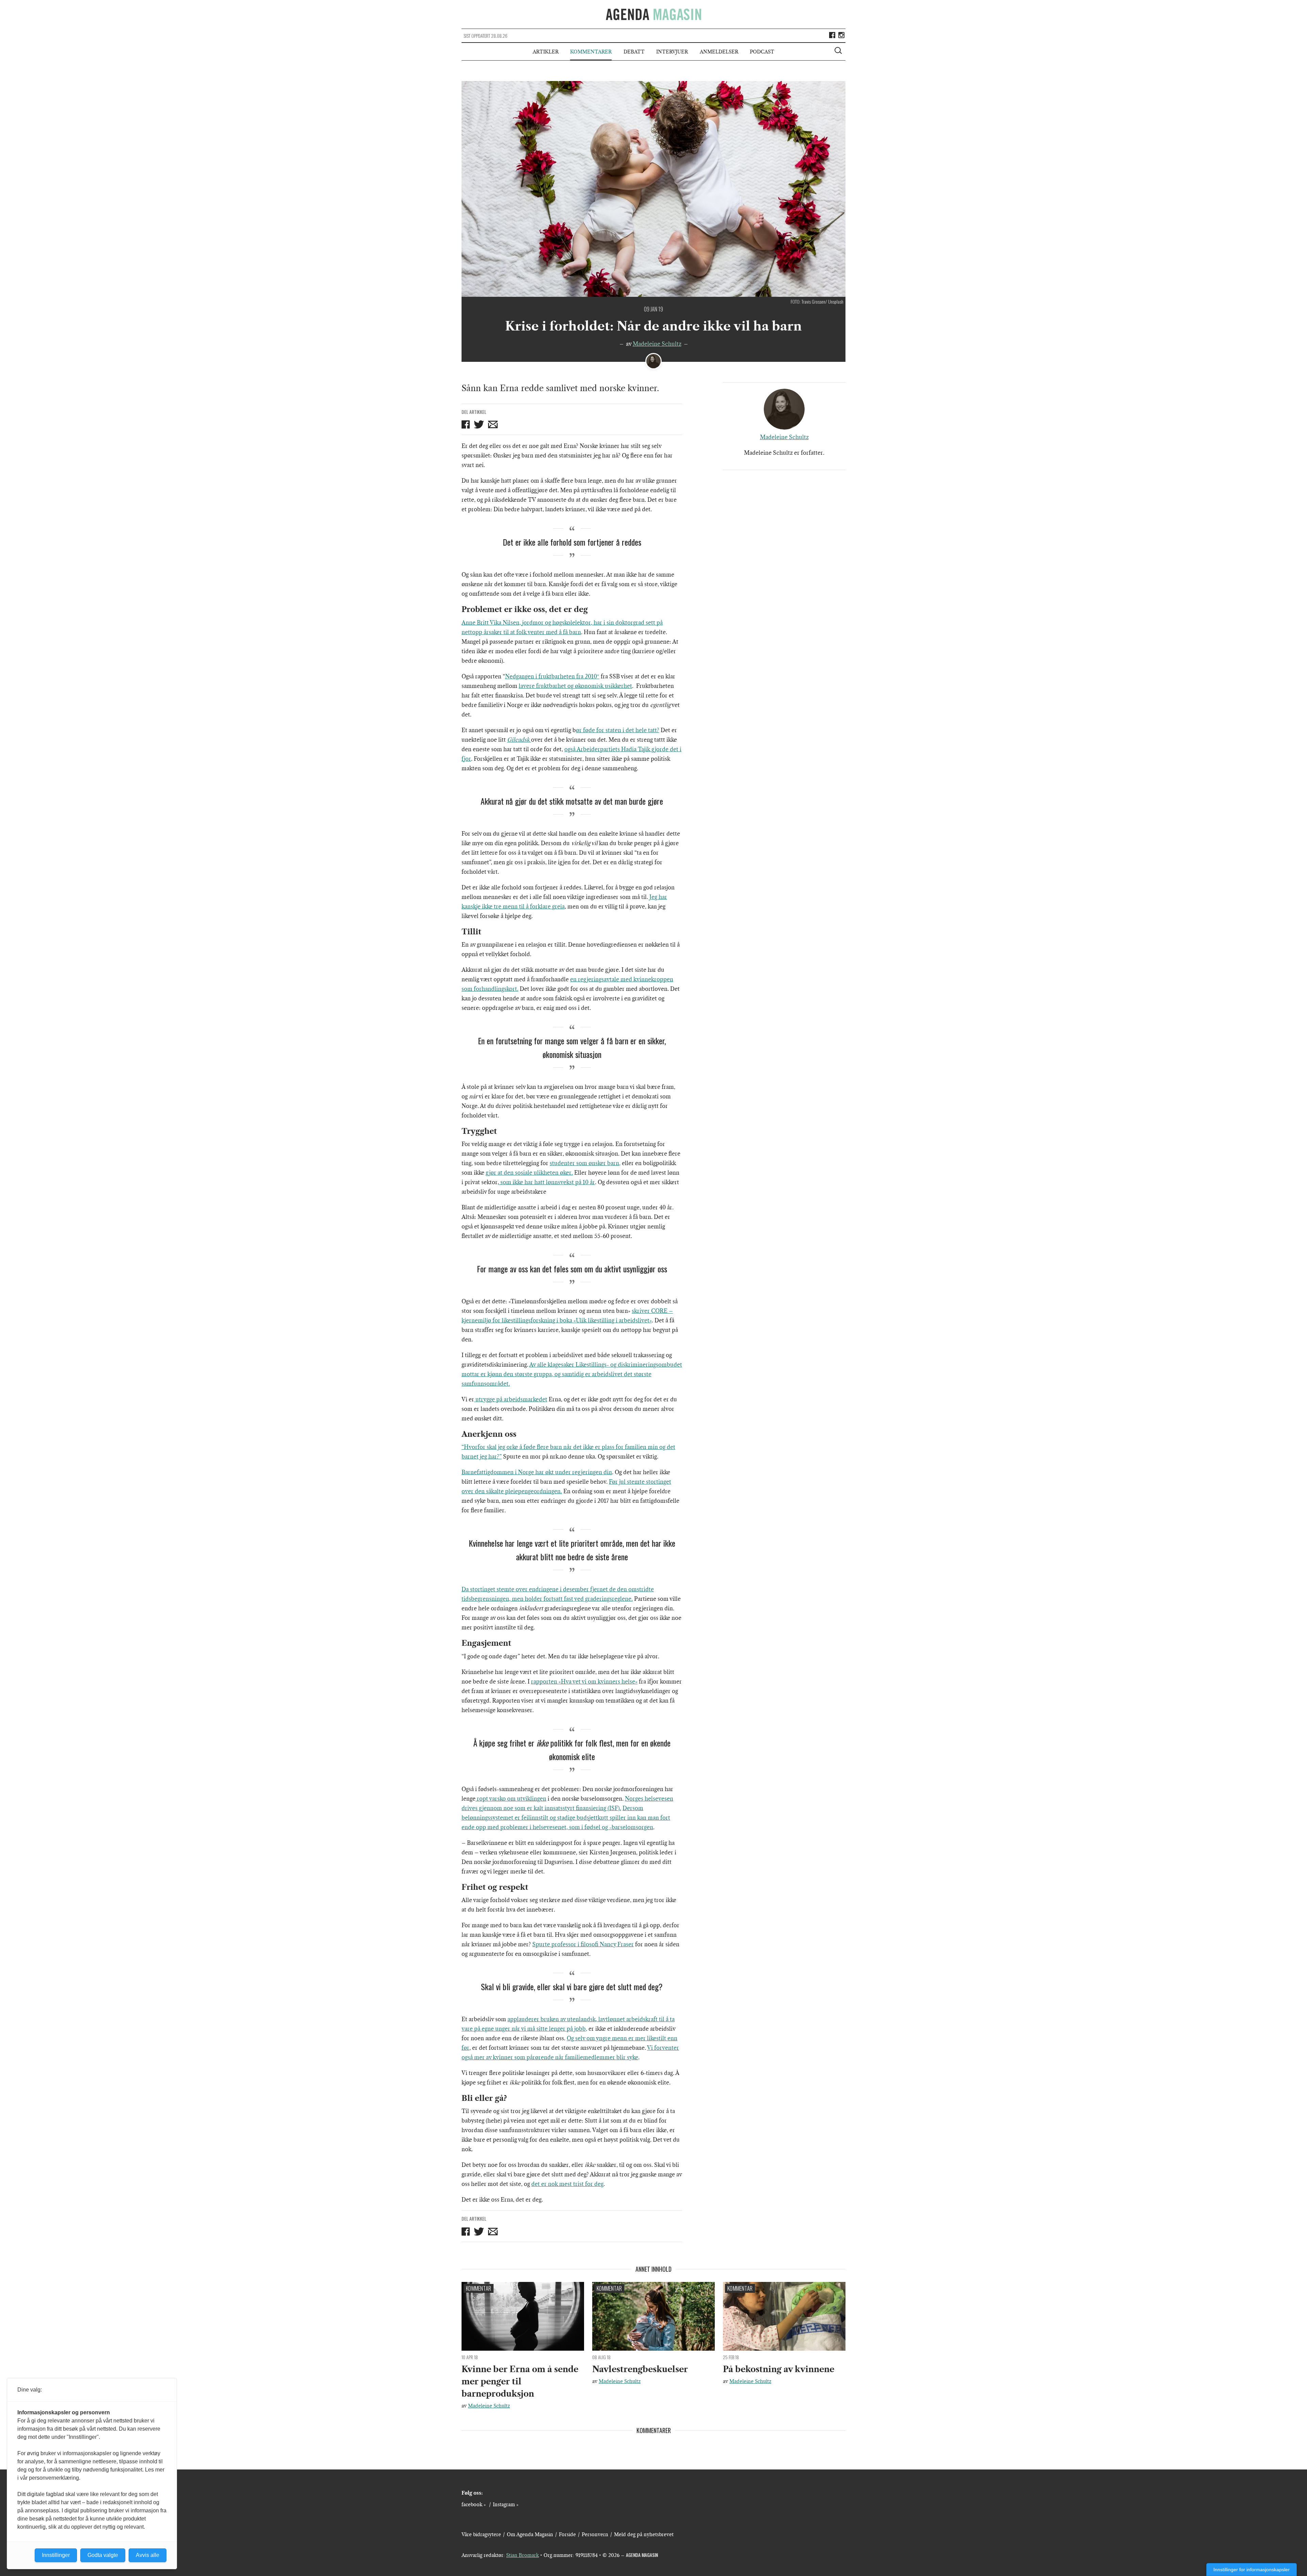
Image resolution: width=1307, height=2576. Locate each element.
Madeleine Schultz (657, 344)
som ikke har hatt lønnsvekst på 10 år (547, 1182)
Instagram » (506, 2505)
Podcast (762, 52)
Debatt (634, 52)
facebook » (474, 2505)
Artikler (546, 52)
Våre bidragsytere (481, 2534)
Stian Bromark (522, 2555)
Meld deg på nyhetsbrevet (644, 2534)
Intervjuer (672, 52)
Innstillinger (56, 2555)
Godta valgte (103, 2555)
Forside (567, 2534)
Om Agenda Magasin (530, 2534)
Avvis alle (148, 2555)
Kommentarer (591, 52)
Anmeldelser (719, 52)
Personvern (595, 2534)
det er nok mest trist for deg (567, 2184)
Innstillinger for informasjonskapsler (1252, 2570)
